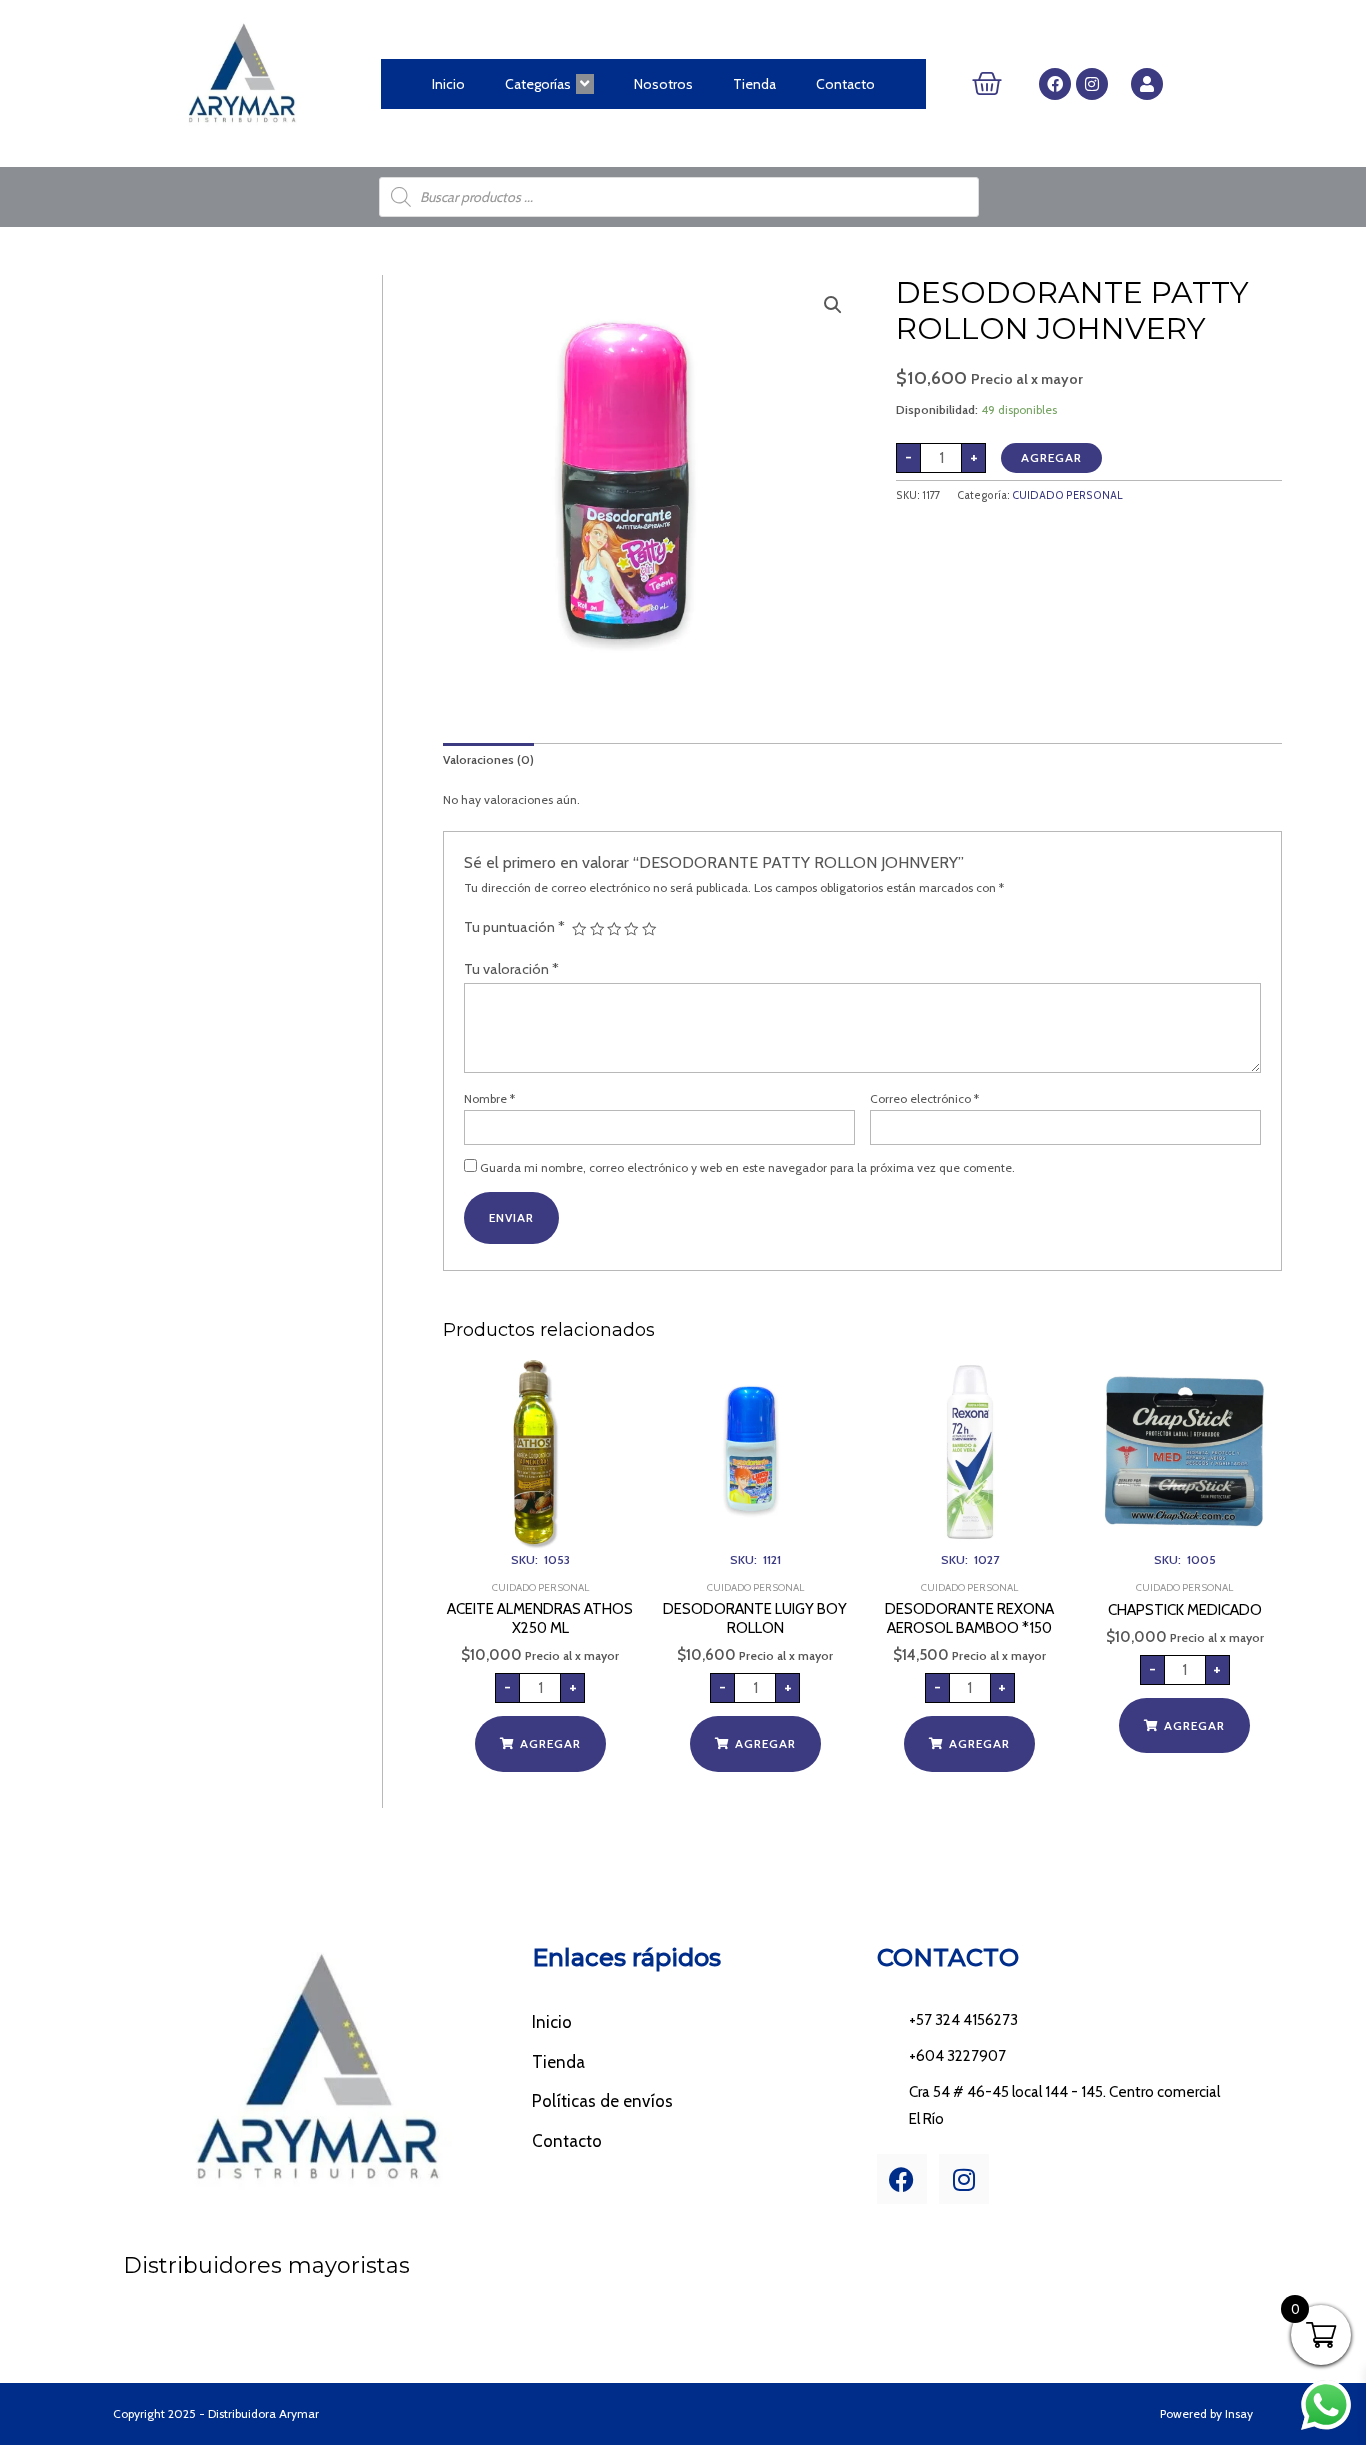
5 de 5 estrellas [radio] (649, 929)
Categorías (538, 84)
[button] (833, 305)
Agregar (1051, 457)
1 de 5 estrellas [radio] (579, 929)
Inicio (448, 84)
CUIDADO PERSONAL (1067, 495)
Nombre (489, 1098)
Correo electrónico (924, 1098)
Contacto (845, 84)
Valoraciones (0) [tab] (488, 759)
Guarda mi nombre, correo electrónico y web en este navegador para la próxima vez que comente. (747, 1167)
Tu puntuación (514, 927)
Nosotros (663, 84)
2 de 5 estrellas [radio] (597, 929)
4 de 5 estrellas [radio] (631, 929)
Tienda (754, 84)
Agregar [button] (550, 1743)
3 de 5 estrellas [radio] (614, 929)
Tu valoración (511, 969)
